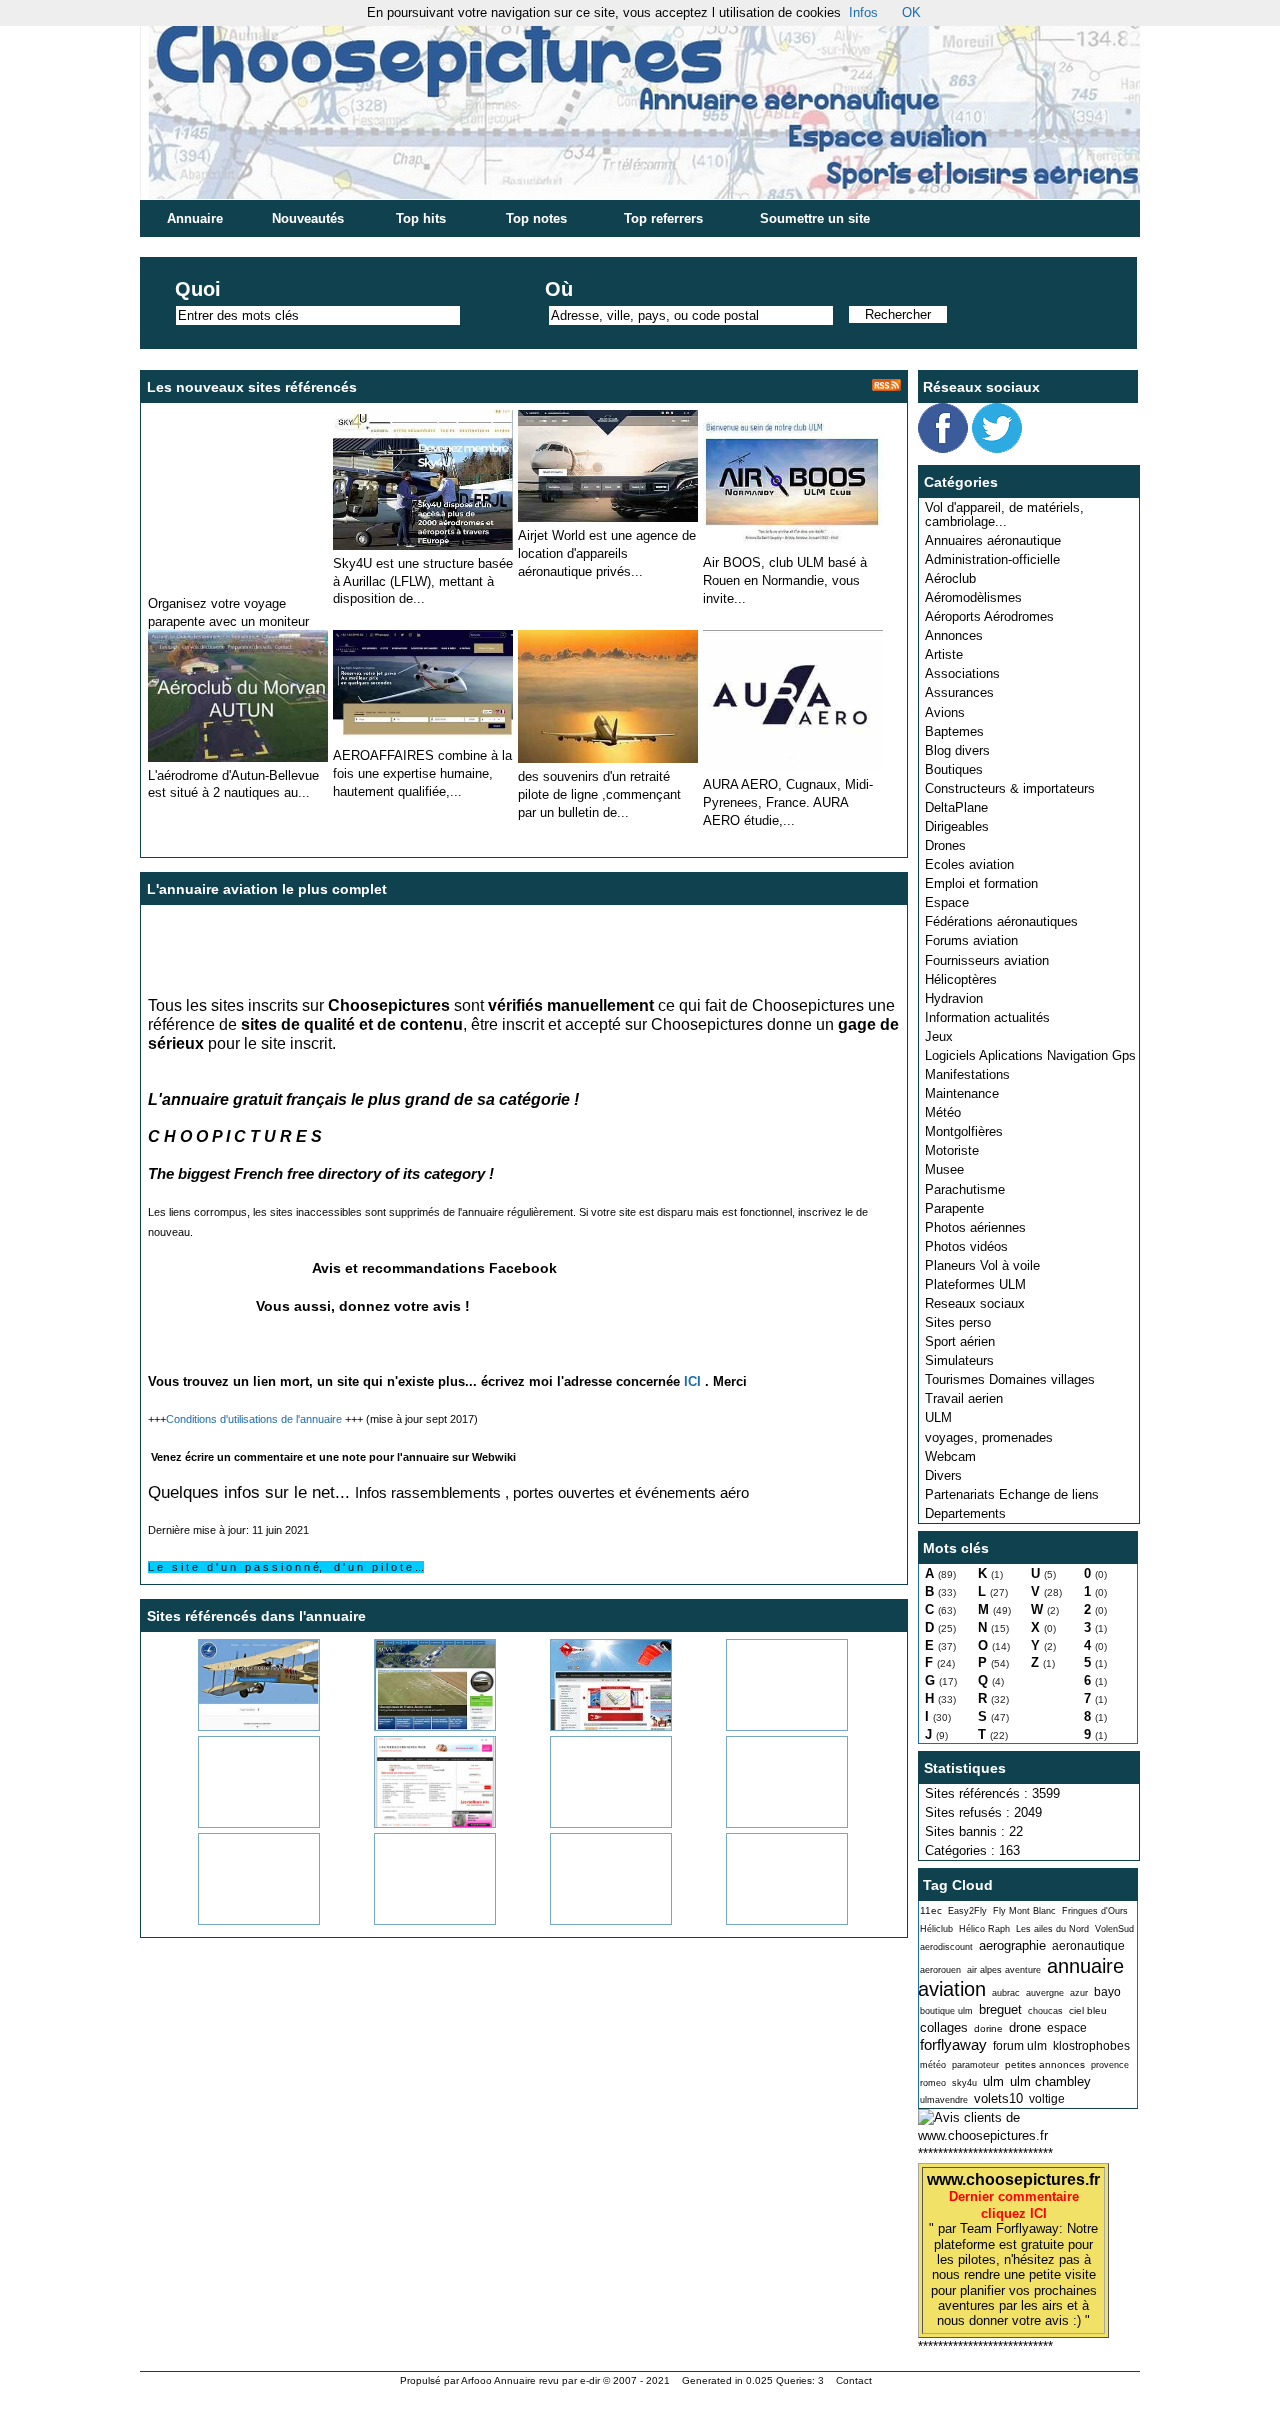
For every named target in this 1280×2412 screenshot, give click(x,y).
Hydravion (954, 998)
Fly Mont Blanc (1024, 1911)
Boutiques (954, 769)
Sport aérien (960, 1341)
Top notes (536, 218)
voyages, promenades (989, 1437)
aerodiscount (946, 1947)
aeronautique (1088, 1946)
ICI (692, 1381)
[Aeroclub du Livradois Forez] (234, 1726)
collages (944, 2027)
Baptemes (954, 731)
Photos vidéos (966, 1246)
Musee (944, 1169)
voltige (1047, 2099)
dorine (988, 2028)
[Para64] (586, 1726)
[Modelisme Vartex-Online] (234, 1920)
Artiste (944, 654)
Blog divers (957, 750)
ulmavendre (944, 2100)
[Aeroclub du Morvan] (238, 757)
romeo (933, 2083)
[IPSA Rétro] (410, 1920)
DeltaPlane (956, 807)
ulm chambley (1050, 2081)
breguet (1000, 2009)
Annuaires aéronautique (993, 540)
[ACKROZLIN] (608, 758)
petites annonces (1045, 2064)
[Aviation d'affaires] (423, 545)
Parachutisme (965, 1189)
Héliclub (936, 1929)
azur (1079, 1993)
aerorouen (940, 1970)
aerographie (1012, 1945)
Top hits (421, 218)
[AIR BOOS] (793, 544)
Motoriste (952, 1150)
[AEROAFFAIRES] (423, 737)
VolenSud (1114, 1929)
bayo (1107, 1992)
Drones (945, 845)
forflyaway (953, 2044)
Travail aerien (964, 1398)
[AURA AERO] (793, 766)
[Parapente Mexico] (238, 585)
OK (911, 12)
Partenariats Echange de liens (1012, 1494)
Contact (854, 2380)
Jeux (939, 1036)
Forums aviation (971, 940)
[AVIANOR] (234, 1823)
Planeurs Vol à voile (982, 1265)
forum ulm (1020, 2046)
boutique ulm (946, 2011)
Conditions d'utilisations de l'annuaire (254, 1419)
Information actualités (987, 1017)
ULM (938, 1417)
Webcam (950, 1456)
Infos (863, 12)
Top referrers (663, 218)
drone (1025, 2027)
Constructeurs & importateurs (1010, 788)
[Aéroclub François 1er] (586, 1823)
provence (1110, 2065)
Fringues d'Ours (1095, 1911)
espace (1067, 2028)
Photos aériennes (975, 1227)
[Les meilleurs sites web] (410, 1823)
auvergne (1045, 1993)
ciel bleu (1088, 2010)
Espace (947, 902)
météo (933, 2065)
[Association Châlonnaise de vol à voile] (410, 1726)
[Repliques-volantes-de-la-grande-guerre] (762, 1823)
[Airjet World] (608, 517)
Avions (945, 712)
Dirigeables (957, 826)
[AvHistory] (762, 1726)
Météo (943, 1112)
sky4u (964, 2083)
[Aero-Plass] (586, 1920)
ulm (993, 2081)
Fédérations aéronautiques (1001, 921)
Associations (962, 673)
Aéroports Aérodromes (989, 616)
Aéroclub (950, 578)
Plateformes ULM (975, 1284)
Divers (943, 1475)
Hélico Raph (984, 1929)
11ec (931, 1910)
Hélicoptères (961, 979)
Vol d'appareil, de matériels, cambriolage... (1004, 514)
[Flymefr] (762, 1920)
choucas (1045, 2011)
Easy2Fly (967, 1911)
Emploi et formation (981, 883)
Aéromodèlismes (973, 597)
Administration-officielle (992, 559)
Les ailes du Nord (1052, 1929)
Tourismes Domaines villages (1010, 1379)
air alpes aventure (1004, 1970)
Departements (965, 1513)
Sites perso (958, 1322)
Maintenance (962, 1093)
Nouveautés (308, 218)
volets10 (998, 2098)
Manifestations (967, 1074)
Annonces (954, 635)
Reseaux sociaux (975, 1303)
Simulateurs (959, 1360)
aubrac (1006, 1993)
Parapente (954, 1208)
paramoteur (975, 2065)
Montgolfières (964, 1131)
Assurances (959, 692)
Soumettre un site (815, 218)
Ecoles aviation (969, 864)
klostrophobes (1091, 2046)
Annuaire (195, 218)
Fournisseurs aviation (987, 960)
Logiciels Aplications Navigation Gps (1030, 1055)
